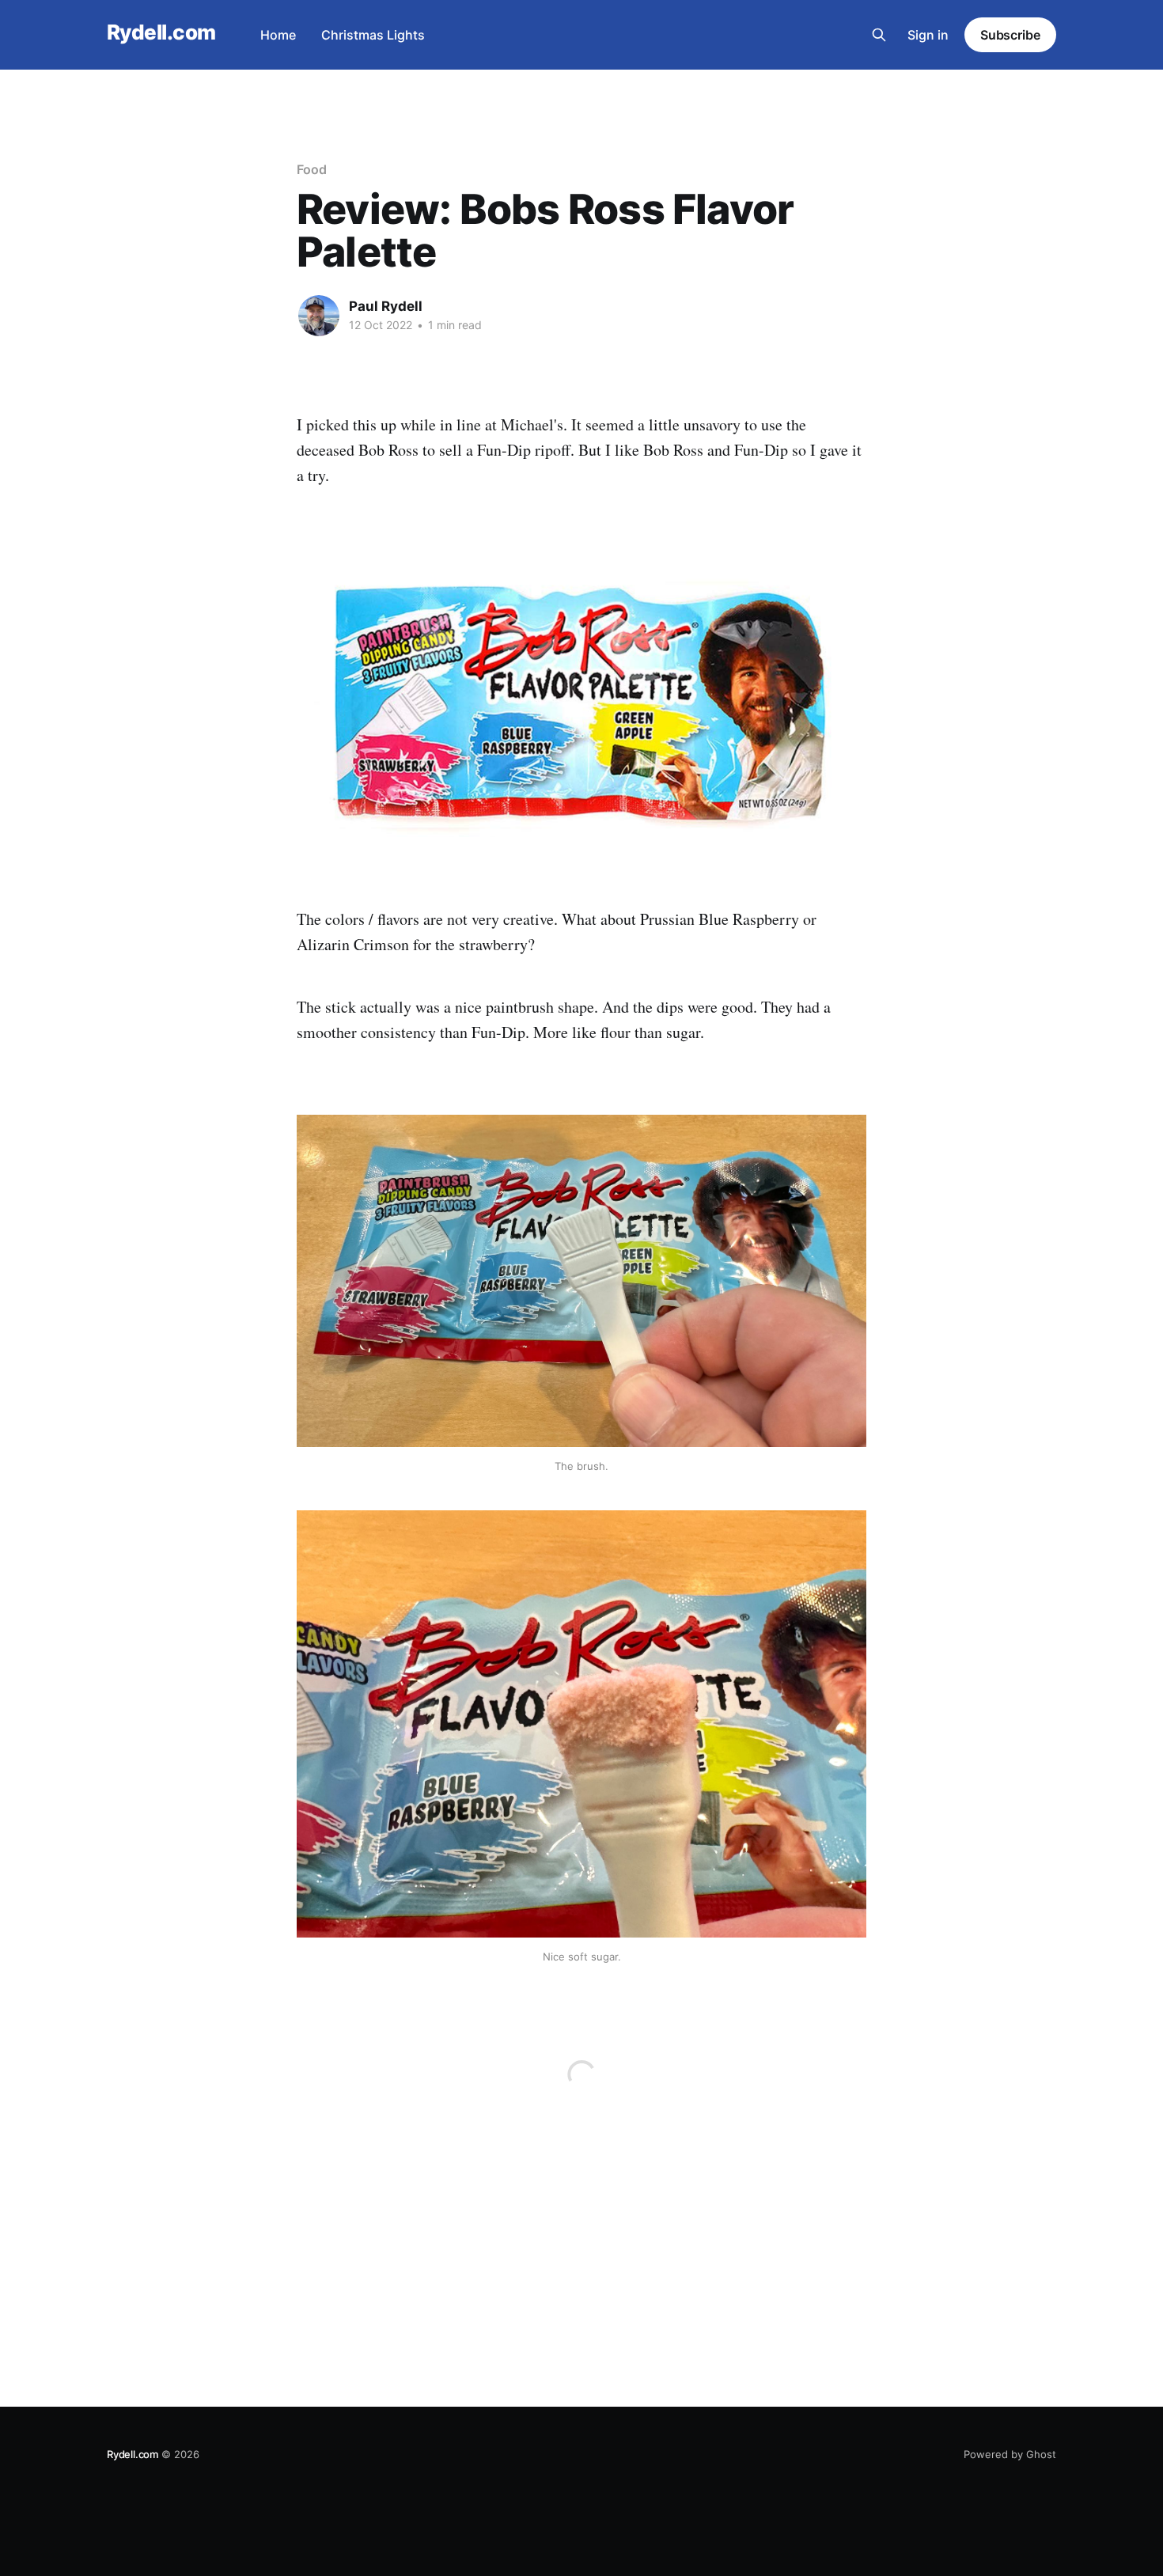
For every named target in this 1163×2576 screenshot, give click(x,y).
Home (278, 35)
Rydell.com (161, 33)
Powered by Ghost (1010, 2454)
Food (312, 169)
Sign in (928, 35)
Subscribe (1010, 35)
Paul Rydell (386, 306)
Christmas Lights (373, 35)
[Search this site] (879, 35)
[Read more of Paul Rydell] (319, 316)
